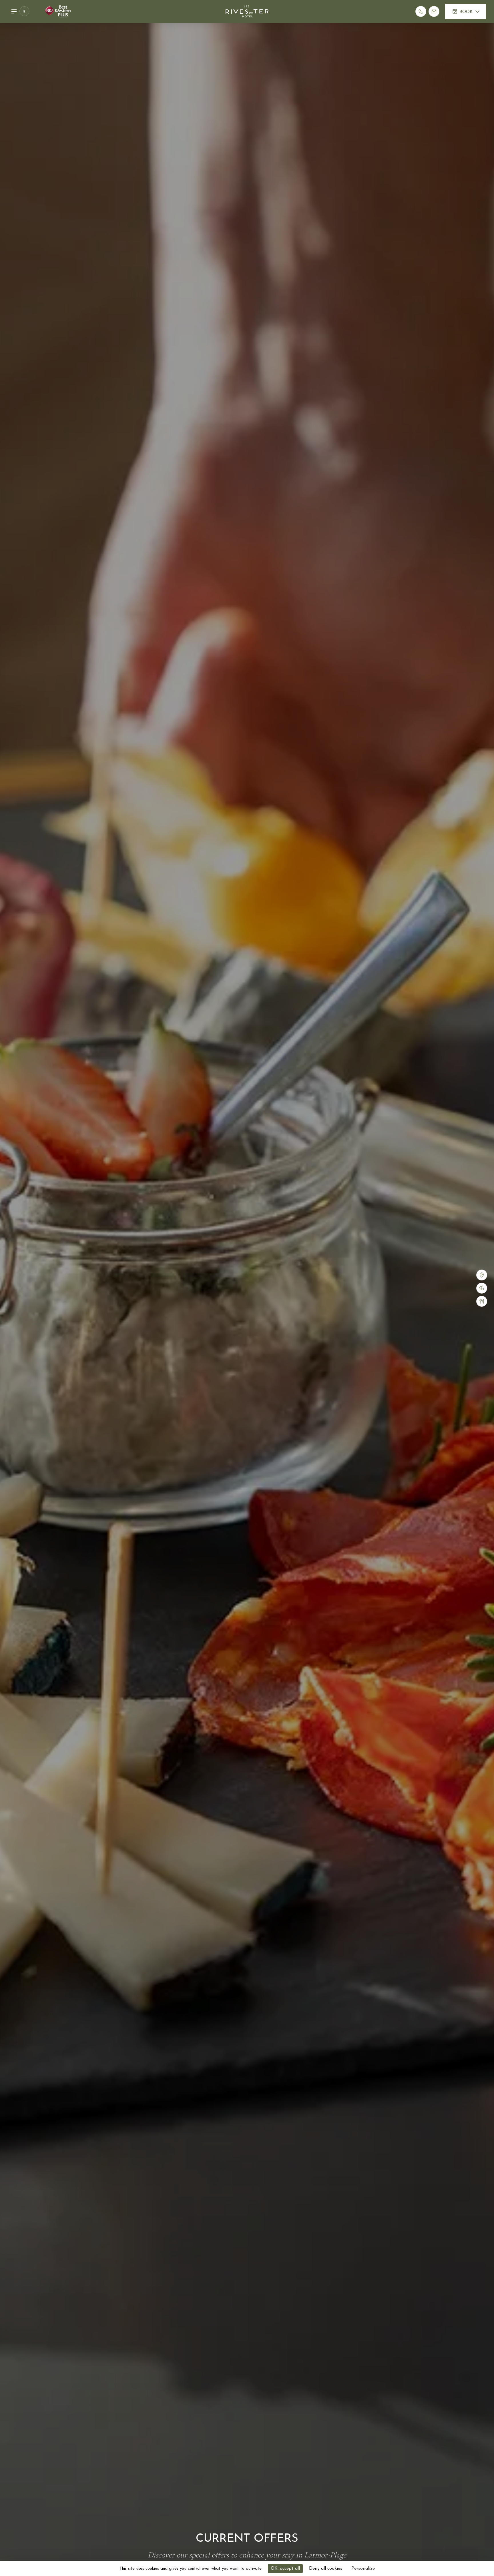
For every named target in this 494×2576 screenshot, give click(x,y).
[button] (22, 11)
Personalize (363, 2569)
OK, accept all (285, 2569)
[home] (247, 11)
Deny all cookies (326, 2569)
